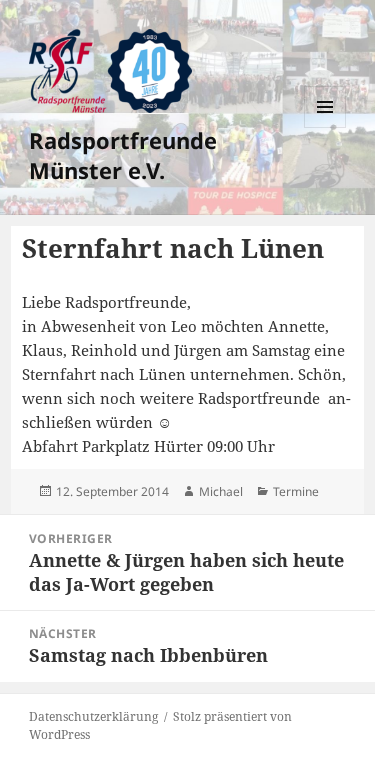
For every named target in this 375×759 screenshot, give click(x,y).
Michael (221, 491)
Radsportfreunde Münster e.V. (123, 155)
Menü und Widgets (325, 127)
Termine (296, 491)
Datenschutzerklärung (93, 716)
